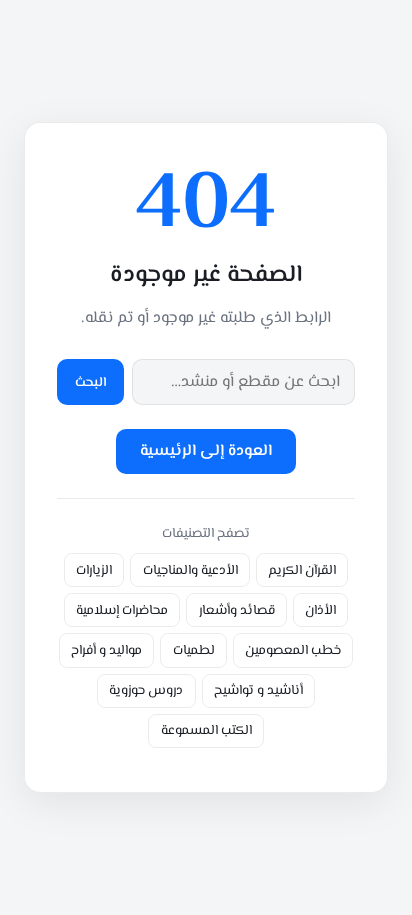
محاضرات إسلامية (122, 610)
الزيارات (94, 570)
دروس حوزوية (146, 690)
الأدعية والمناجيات (190, 570)
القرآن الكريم (302, 570)
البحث (91, 382)
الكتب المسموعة (206, 730)
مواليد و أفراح (106, 650)
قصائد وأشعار (237, 610)
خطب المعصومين (293, 650)
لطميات (194, 650)
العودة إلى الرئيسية (206, 451)
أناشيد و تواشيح (258, 690)
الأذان (320, 610)
